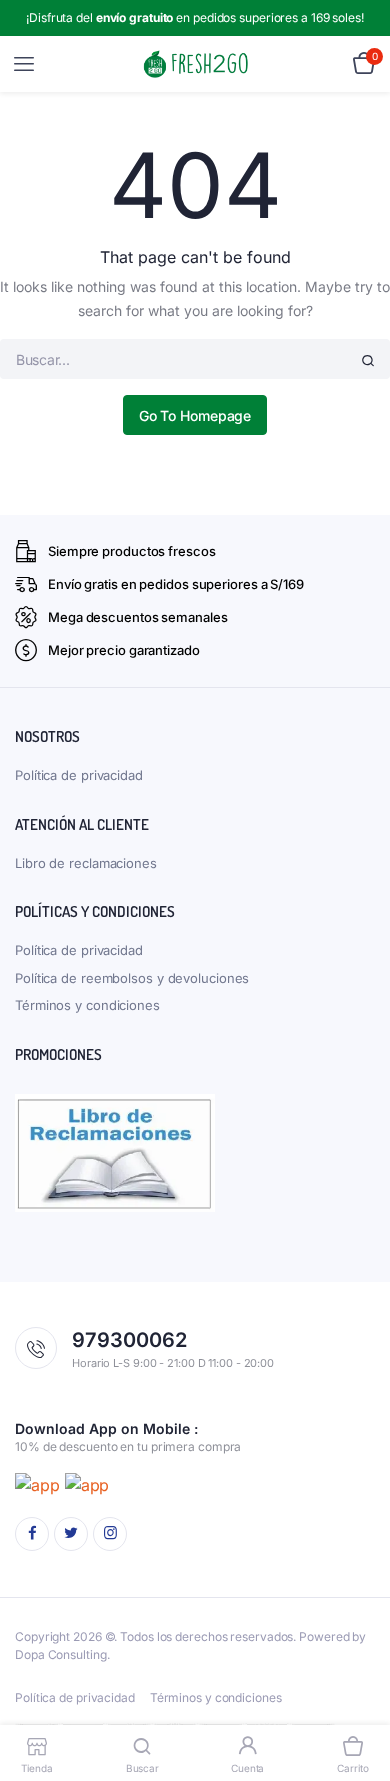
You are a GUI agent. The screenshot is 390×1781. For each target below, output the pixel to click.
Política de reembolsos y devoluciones (132, 978)
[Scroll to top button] (358, 1701)
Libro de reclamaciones (86, 863)
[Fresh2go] (195, 64)
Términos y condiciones (87, 1005)
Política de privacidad (79, 775)
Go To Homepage (195, 415)
